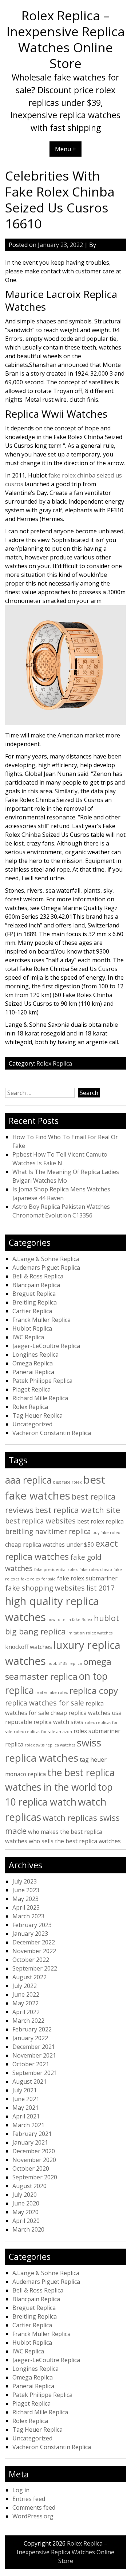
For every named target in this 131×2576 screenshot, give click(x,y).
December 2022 (34, 1942)
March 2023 (28, 1916)
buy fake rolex (106, 1533)
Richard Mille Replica (40, 1398)
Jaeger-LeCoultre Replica (46, 1346)
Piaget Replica (31, 1389)
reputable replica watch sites (44, 1722)
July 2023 (25, 1881)
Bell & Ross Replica (38, 1276)
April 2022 (26, 2012)
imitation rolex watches (90, 1633)
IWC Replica (28, 1337)
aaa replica (28, 1480)
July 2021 (25, 2090)
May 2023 (25, 1899)
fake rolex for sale (38, 1579)
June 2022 (26, 1994)
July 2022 (25, 1986)
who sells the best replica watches (75, 1841)
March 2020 (28, 2229)
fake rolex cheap (96, 1570)
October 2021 (31, 2064)
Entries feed (29, 2499)
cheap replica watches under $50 (49, 1545)
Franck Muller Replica (41, 1320)
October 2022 (31, 1960)
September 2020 (35, 2177)
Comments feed (34, 2507)
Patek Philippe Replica (42, 1381)
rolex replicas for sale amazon (43, 1732)
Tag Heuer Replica (37, 1415)
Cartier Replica (32, 1311)
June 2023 (26, 1890)
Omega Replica (33, 1363)
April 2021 (26, 2116)
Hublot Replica (32, 1328)
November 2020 (34, 2160)
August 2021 (29, 2081)
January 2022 (30, 2038)
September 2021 (35, 2073)
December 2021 (34, 2047)
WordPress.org (33, 2516)
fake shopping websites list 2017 (60, 1588)
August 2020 (29, 2186)
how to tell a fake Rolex (70, 1620)
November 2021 (34, 2055)
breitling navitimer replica (48, 1531)
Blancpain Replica (36, 1285)
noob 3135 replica (65, 1663)
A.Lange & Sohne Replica (46, 1259)
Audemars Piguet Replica (46, 1268)
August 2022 (29, 1977)
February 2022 (32, 2029)
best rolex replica (100, 1521)
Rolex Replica (54, 1063)
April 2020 (26, 2221)
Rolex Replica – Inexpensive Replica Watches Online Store (66, 39)
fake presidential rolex (56, 1570)
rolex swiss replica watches (50, 1745)
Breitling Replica (35, 1302)
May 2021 (25, 2108)
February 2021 (32, 2134)
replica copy (94, 1690)
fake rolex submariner (87, 1578)
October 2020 (31, 2168)
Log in (21, 2490)
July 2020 (25, 2195)
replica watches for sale (45, 1703)
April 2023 (26, 1907)
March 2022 (28, 2021)
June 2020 (26, 2203)
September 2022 (35, 1968)
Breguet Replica (34, 1294)
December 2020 (34, 2151)
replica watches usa (95, 1713)
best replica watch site (78, 1510)
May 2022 (25, 2003)
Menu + (65, 149)
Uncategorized (32, 1424)
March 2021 (28, 2125)
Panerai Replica (33, 1372)
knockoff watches (29, 1647)
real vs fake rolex (52, 1692)
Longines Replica (35, 1355)
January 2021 (30, 2142)
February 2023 (32, 1925)
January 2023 (30, 1934)
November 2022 (34, 1951)
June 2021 (26, 2099)
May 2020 (25, 2212)
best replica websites (40, 1521)
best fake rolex (68, 1482)
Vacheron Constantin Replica (52, 1433)
